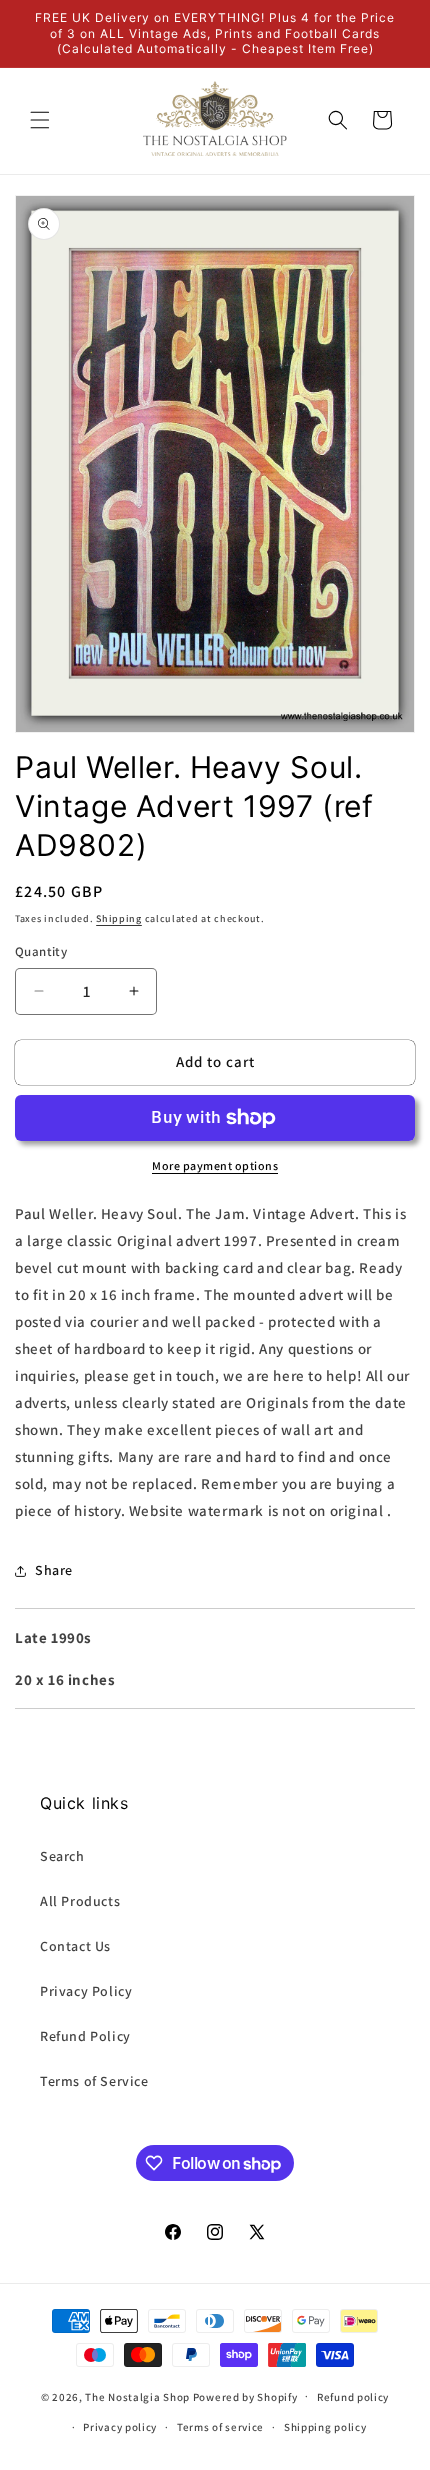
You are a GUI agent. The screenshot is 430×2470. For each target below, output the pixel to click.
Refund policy (353, 2397)
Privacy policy (120, 2427)
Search (62, 1856)
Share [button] (54, 1570)
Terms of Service (94, 2081)
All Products (80, 1901)
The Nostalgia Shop (137, 2396)
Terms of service (220, 2427)
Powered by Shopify (245, 2396)
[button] (40, 120)
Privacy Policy (86, 1991)
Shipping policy (325, 2427)
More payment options (215, 1165)
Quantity (41, 951)
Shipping (119, 918)
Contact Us (75, 1946)
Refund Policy (85, 2036)
